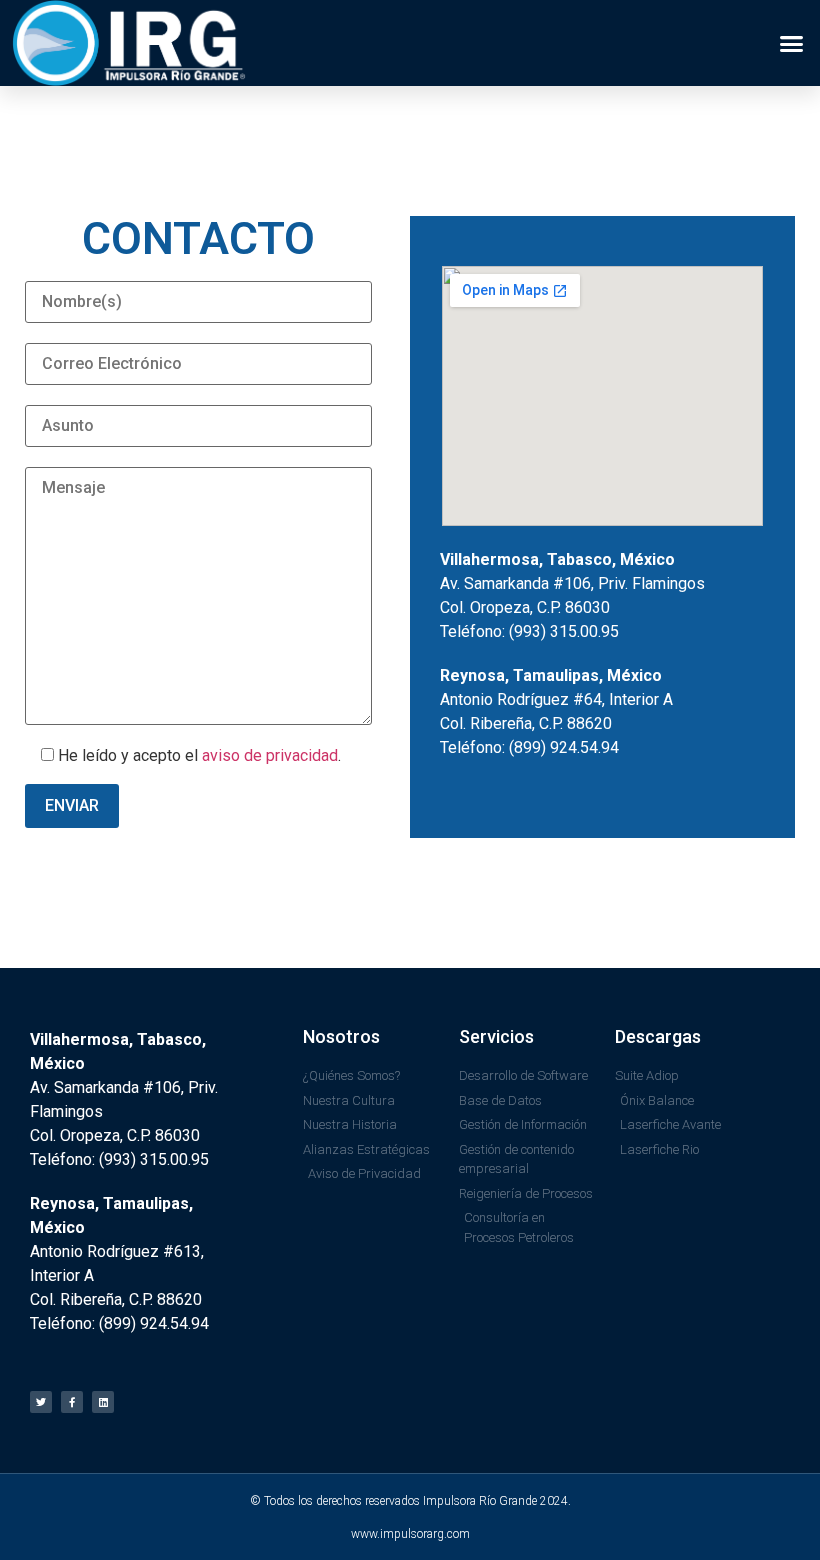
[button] (792, 43)
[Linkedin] (103, 1402)
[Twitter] (41, 1402)
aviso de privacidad (270, 755)
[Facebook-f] (72, 1402)
